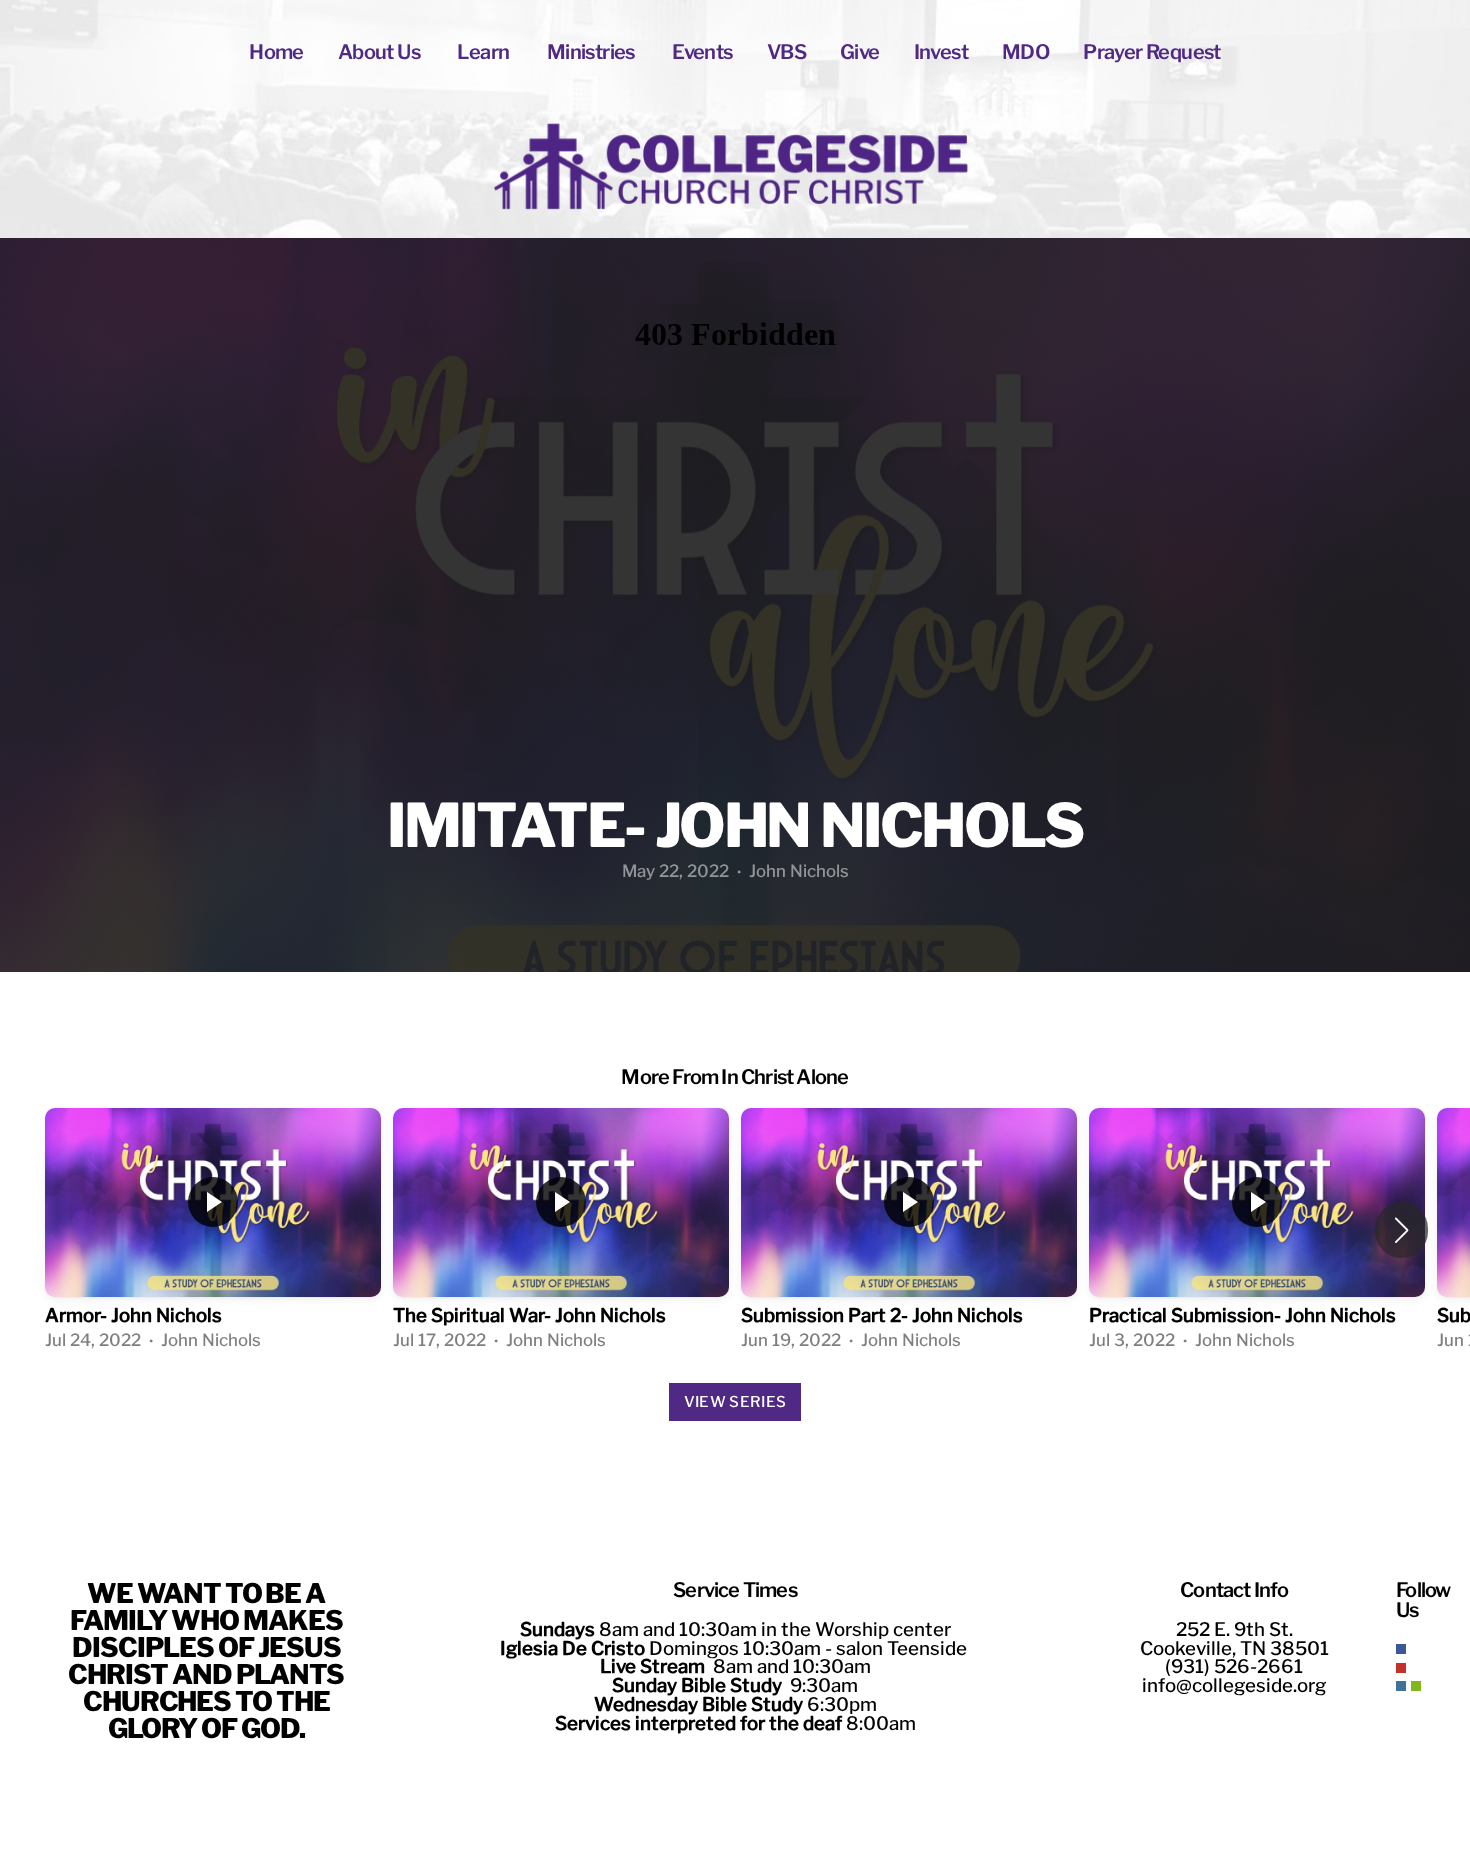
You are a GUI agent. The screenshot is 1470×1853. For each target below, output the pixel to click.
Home (276, 52)
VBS (786, 52)
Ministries (592, 52)
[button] (1401, 1230)
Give (860, 52)
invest (941, 52)
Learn (484, 52)
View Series (735, 1402)
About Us (381, 52)
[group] (213, 1230)
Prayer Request (1152, 52)
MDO (1025, 52)
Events (702, 52)
